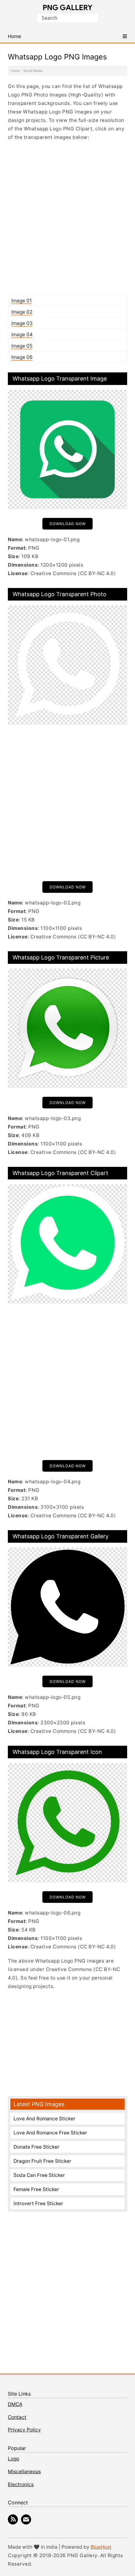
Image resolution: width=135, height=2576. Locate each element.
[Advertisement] (67, 218)
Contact (17, 2417)
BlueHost (101, 2547)
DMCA (15, 2404)
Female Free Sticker (36, 2189)
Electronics (21, 2484)
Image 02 (22, 312)
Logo (13, 2459)
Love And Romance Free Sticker (50, 2133)
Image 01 (22, 301)
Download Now (68, 524)
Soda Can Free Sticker (39, 2175)
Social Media (33, 71)
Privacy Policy (24, 2430)
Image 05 (22, 346)
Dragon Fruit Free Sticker (42, 2161)
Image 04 (22, 335)
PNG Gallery (68, 8)
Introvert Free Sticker (38, 2203)
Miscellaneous (24, 2472)
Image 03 (22, 323)
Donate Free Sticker (36, 2147)
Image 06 (22, 357)
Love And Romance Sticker (44, 2119)
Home (16, 71)
